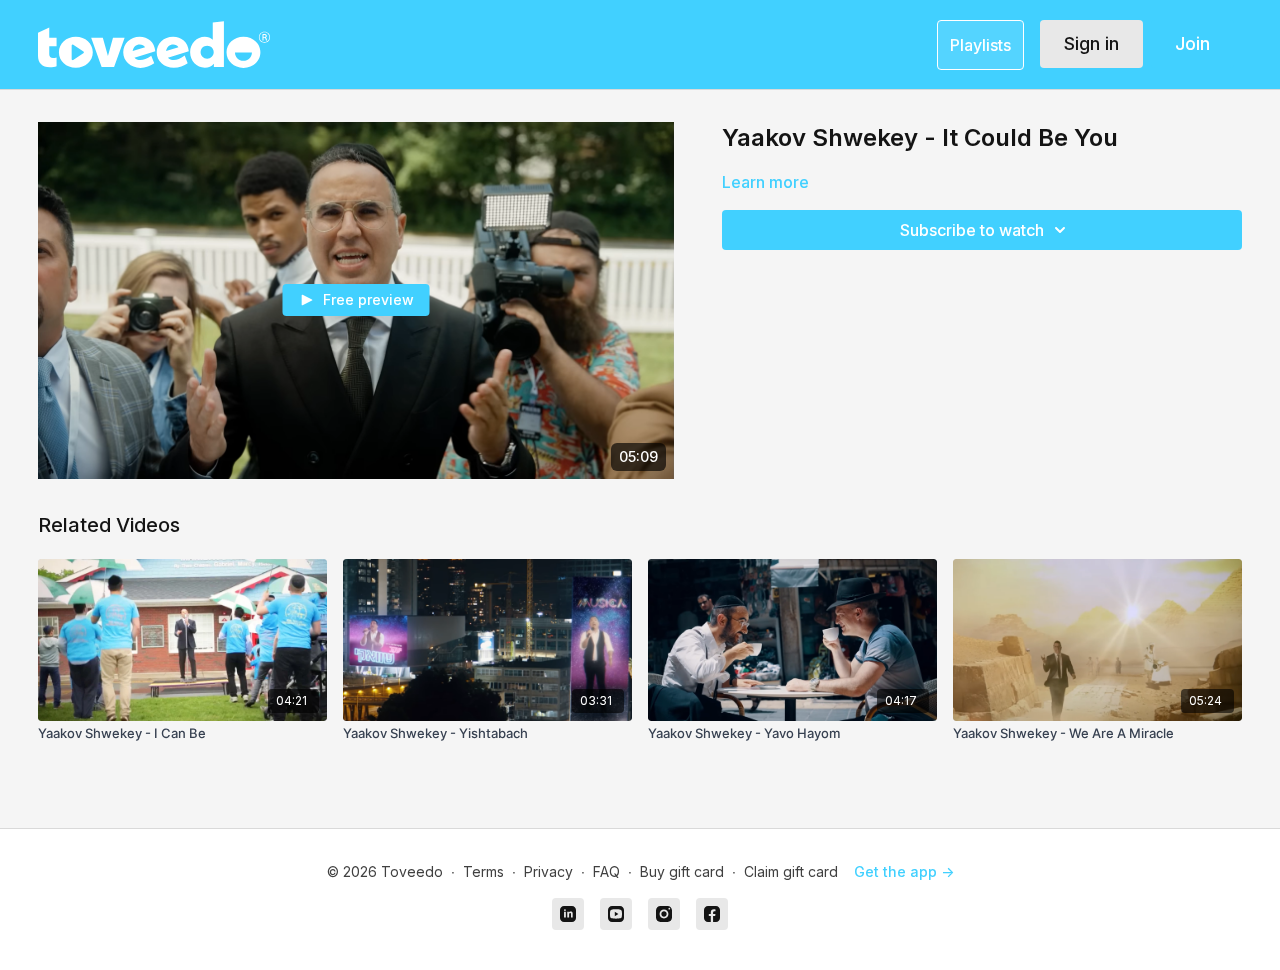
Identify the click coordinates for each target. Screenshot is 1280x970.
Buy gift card (682, 871)
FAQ (606, 871)
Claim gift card (791, 871)
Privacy (548, 871)
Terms (483, 871)
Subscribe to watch (972, 230)
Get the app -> (904, 871)
